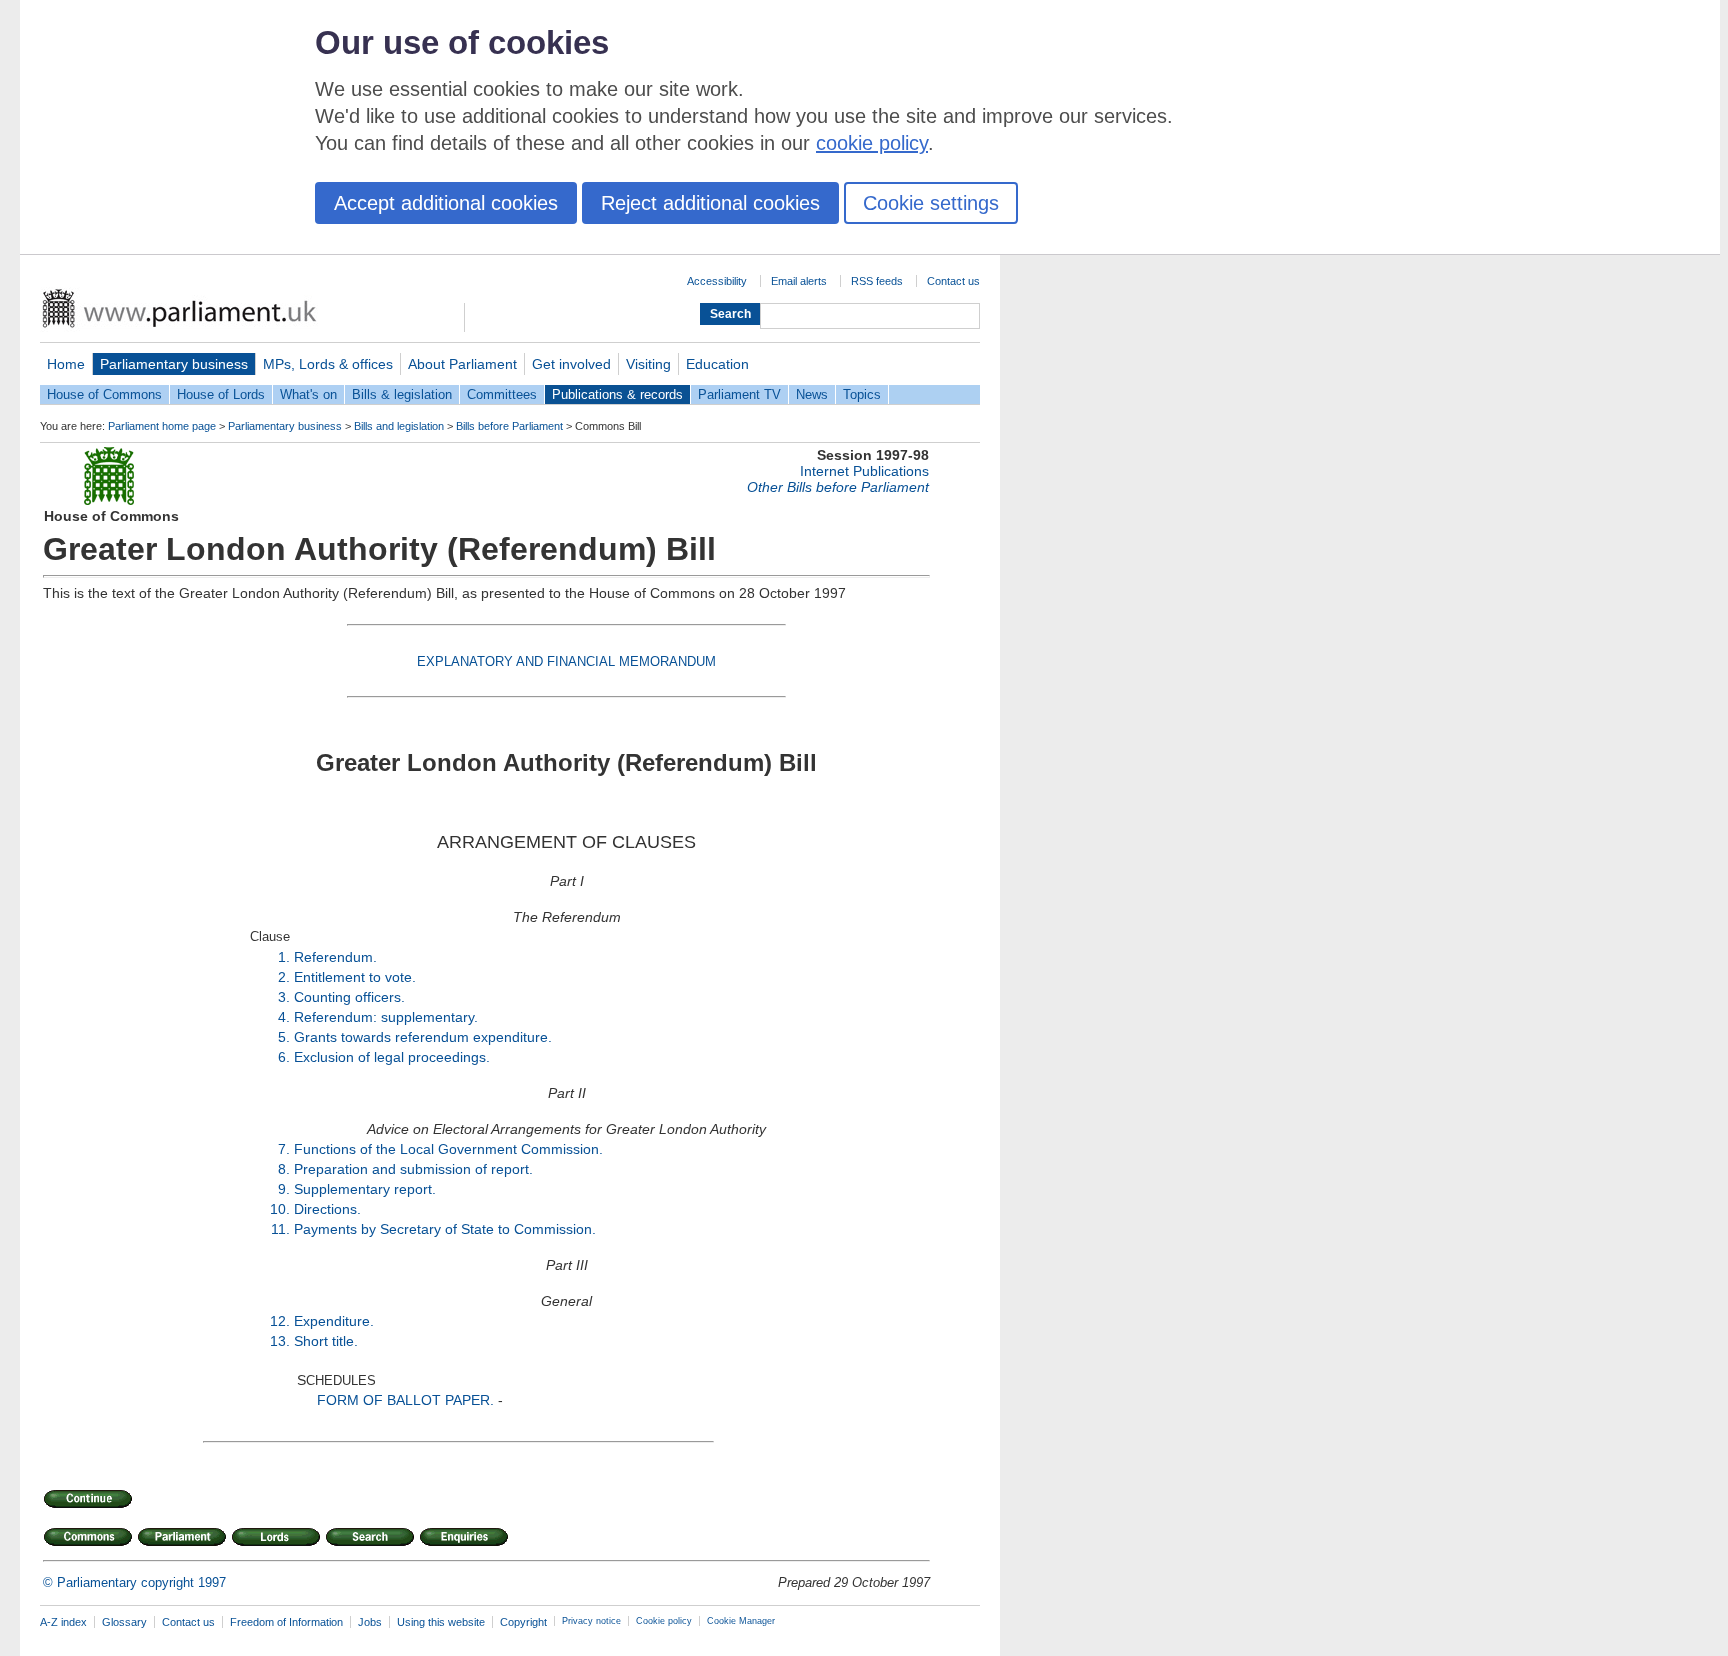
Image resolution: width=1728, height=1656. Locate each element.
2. (284, 977)
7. (284, 1149)
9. (284, 1189)
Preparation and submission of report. (413, 1169)
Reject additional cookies (710, 203)
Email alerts (799, 281)
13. (280, 1341)
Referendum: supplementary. (386, 1017)
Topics (862, 394)
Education (717, 364)
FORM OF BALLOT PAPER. (405, 1400)
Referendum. (335, 957)
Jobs (370, 1622)
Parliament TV (739, 394)
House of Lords (221, 394)
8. (284, 1169)
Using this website (441, 1622)
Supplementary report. (365, 1189)
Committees (502, 394)
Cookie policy (664, 1621)
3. (284, 997)
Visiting (648, 364)
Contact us (953, 281)
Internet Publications (864, 471)
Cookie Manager (741, 1621)
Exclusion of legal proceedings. (392, 1057)
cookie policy (872, 143)
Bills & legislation (402, 394)
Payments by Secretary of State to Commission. (445, 1229)
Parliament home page (162, 426)
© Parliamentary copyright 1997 (134, 1582)
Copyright (523, 1622)
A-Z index (63, 1622)
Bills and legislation (399, 426)
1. (284, 957)
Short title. (326, 1341)
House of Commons (104, 394)
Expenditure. (334, 1321)
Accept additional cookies (446, 203)
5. (284, 1037)
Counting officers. (349, 997)
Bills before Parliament (509, 426)
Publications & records (617, 394)
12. (280, 1321)
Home (66, 364)
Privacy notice (591, 1621)
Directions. (327, 1209)
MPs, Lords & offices (328, 364)
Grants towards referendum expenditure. (423, 1037)
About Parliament (462, 364)
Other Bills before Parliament (838, 487)
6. (284, 1057)
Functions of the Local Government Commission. (448, 1149)
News (812, 394)
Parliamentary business (174, 364)
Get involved (571, 364)
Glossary (124, 1622)
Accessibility (717, 281)
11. (280, 1229)
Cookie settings (931, 203)
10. (280, 1209)
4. (284, 1017)
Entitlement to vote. (355, 977)
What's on (308, 394)
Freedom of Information (286, 1622)
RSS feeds (877, 281)
